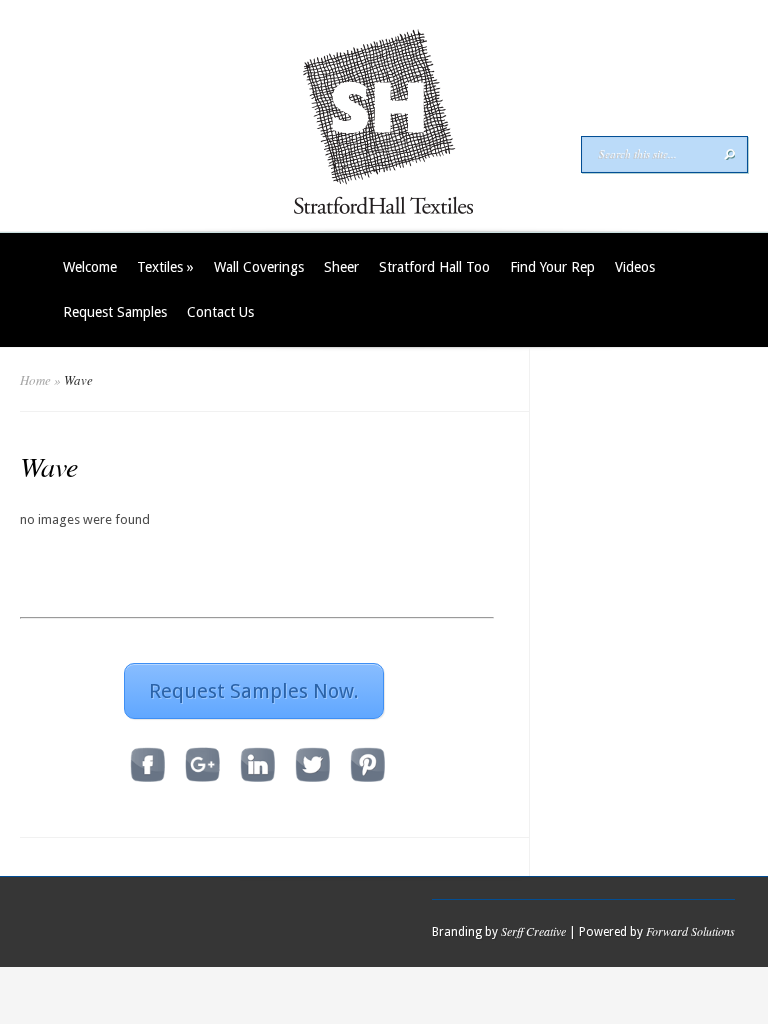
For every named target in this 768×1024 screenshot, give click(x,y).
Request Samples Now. (254, 691)
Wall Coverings (259, 267)
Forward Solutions (690, 931)
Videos (635, 267)
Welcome (90, 267)
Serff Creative (533, 931)
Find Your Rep (552, 267)
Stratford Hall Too (434, 267)
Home (35, 380)
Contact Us (220, 312)
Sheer (341, 267)
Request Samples (115, 312)
